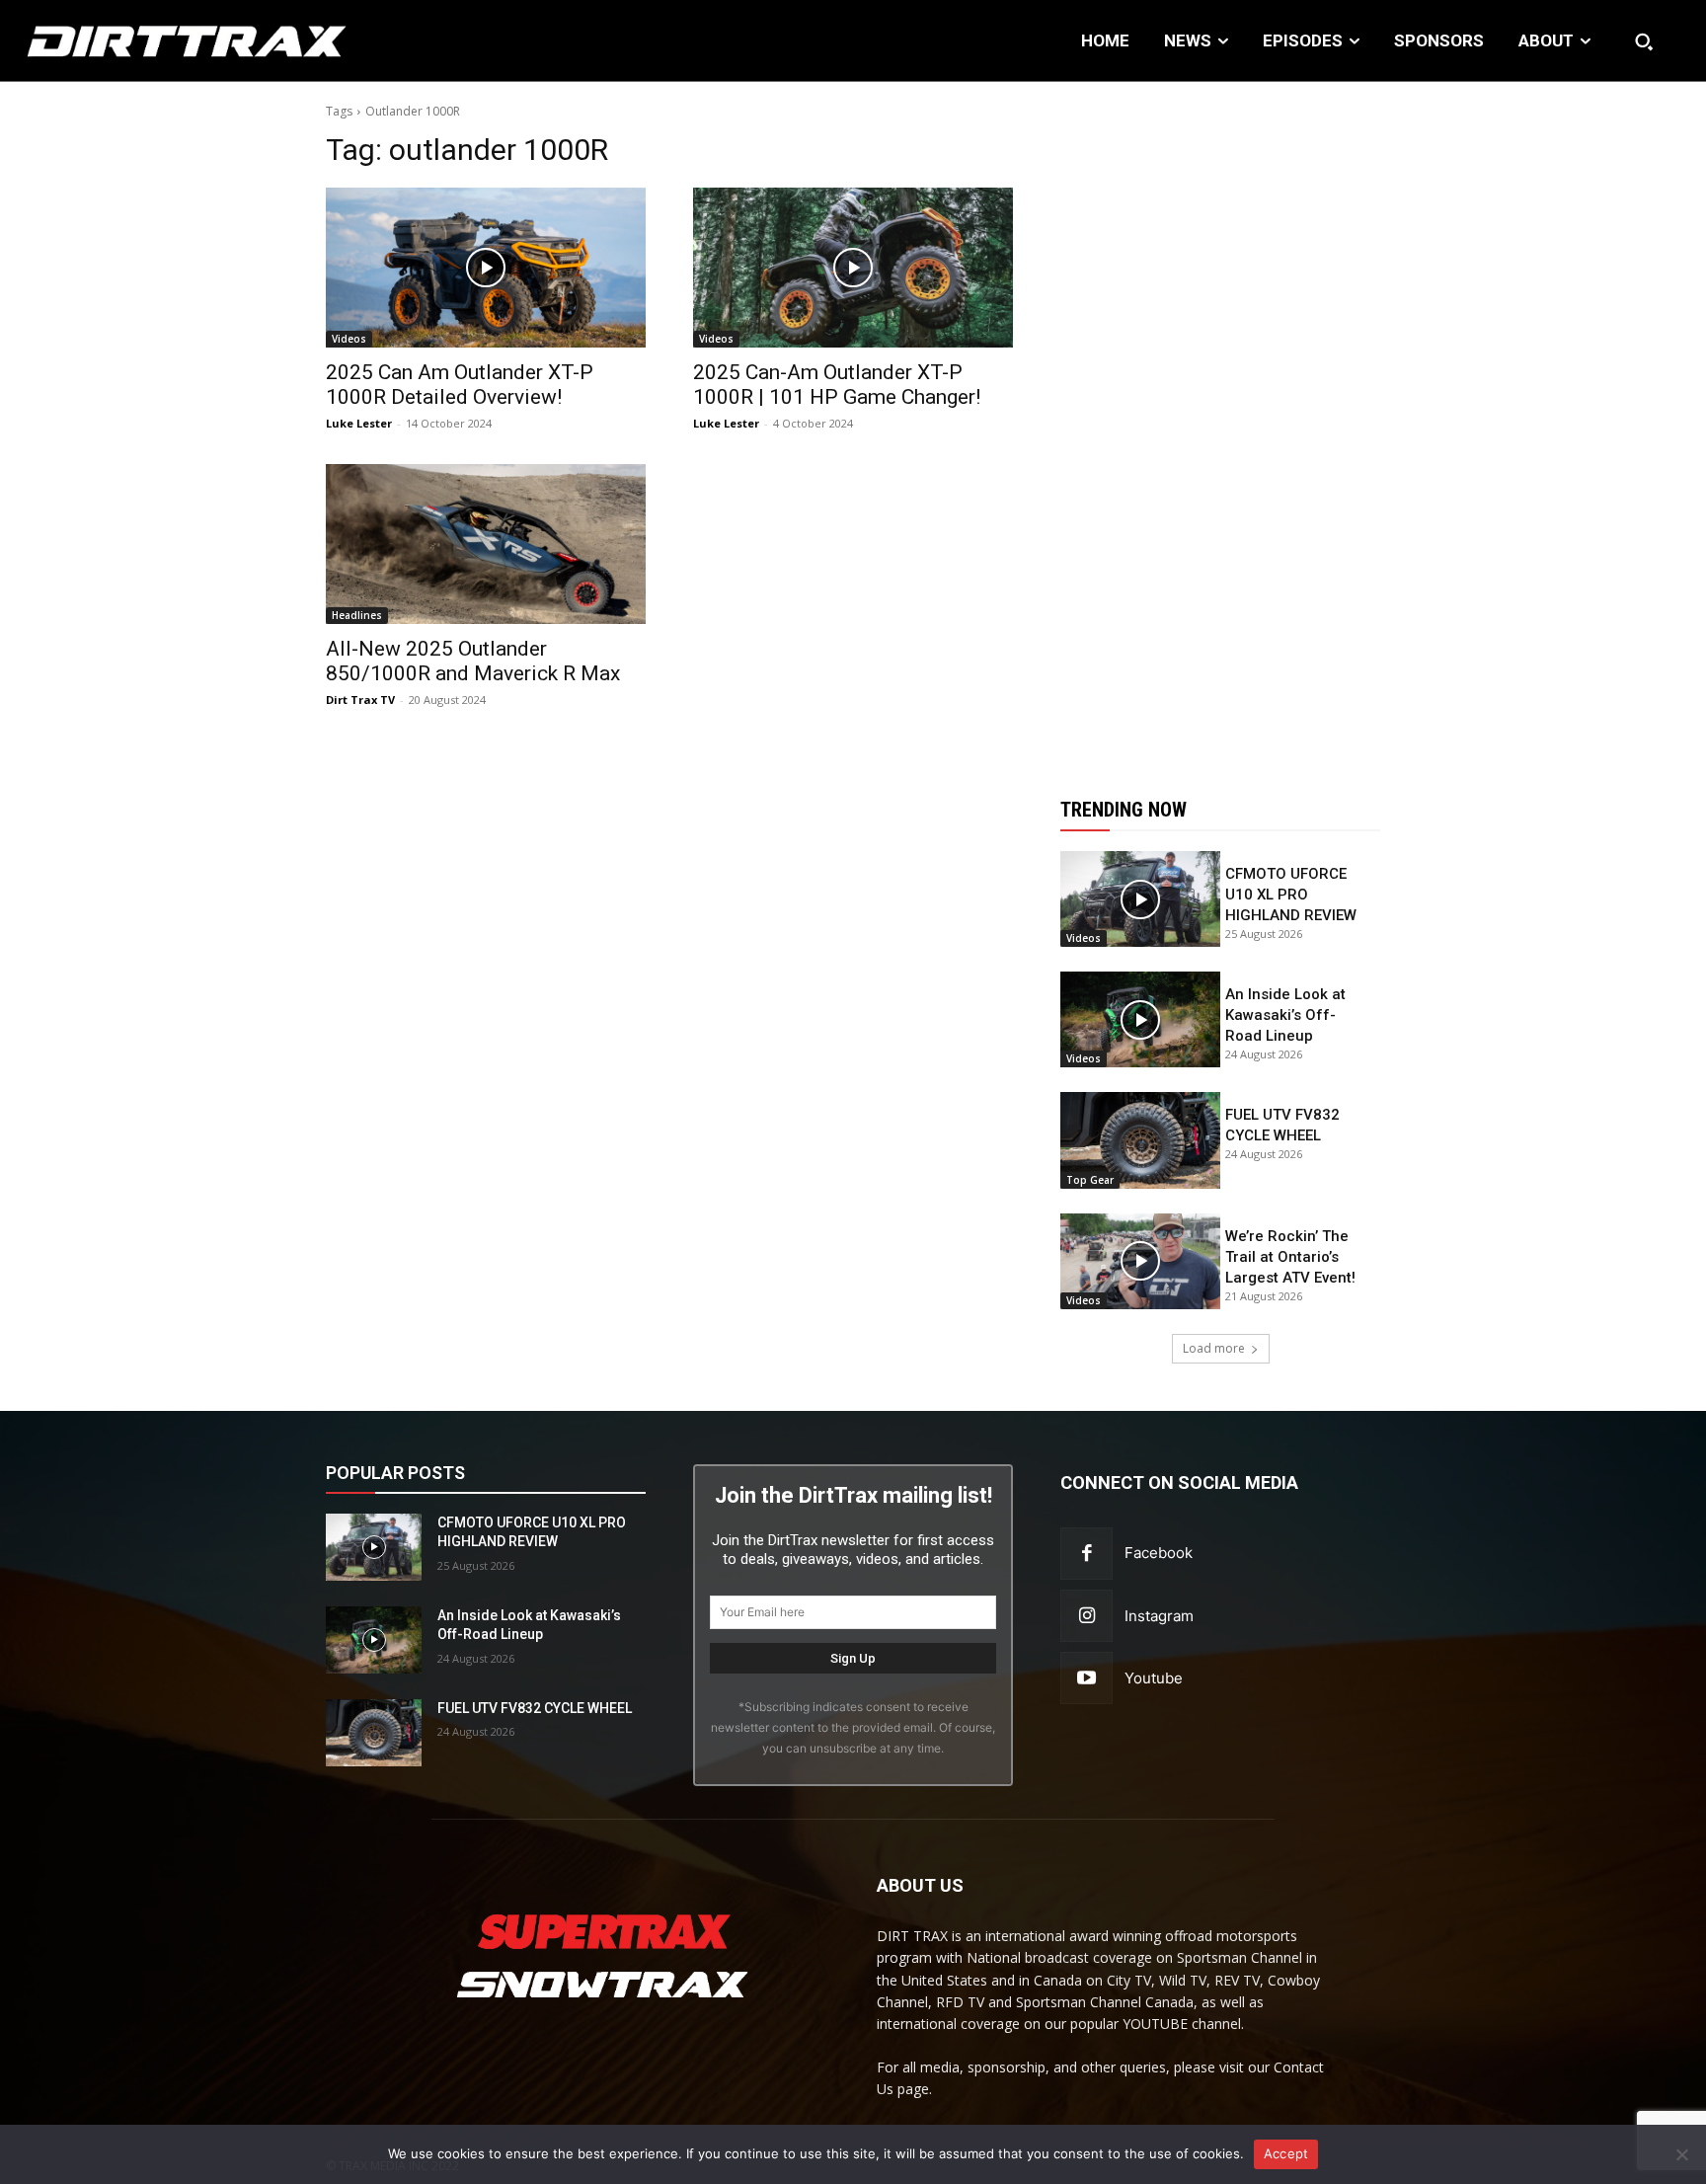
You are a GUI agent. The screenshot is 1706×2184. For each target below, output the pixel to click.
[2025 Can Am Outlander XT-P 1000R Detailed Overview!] (486, 268)
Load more (1214, 1348)
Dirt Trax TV (360, 700)
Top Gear (1090, 1180)
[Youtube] (1086, 1678)
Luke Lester (359, 423)
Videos (349, 339)
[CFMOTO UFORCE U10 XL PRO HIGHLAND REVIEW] (1140, 899)
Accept (1286, 2153)
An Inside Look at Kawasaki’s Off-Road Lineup (1285, 1015)
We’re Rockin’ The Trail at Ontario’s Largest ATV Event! (1290, 1257)
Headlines (357, 615)
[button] (1644, 41)
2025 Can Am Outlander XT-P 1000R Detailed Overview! (460, 385)
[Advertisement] (1220, 428)
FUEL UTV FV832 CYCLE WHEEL (535, 1708)
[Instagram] (1086, 1616)
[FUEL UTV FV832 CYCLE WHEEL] (1140, 1140)
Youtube (1154, 1678)
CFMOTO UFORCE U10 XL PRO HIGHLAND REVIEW (1291, 895)
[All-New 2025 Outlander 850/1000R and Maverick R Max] (486, 544)
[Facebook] (1086, 1554)
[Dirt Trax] (175, 41)
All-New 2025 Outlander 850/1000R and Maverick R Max (473, 661)
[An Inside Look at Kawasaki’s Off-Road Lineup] (1140, 1019)
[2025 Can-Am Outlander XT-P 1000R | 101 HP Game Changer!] (853, 268)
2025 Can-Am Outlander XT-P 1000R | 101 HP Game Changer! (837, 385)
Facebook (1159, 1553)
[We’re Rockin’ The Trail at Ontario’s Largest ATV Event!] (1140, 1261)
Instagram (1159, 1616)
